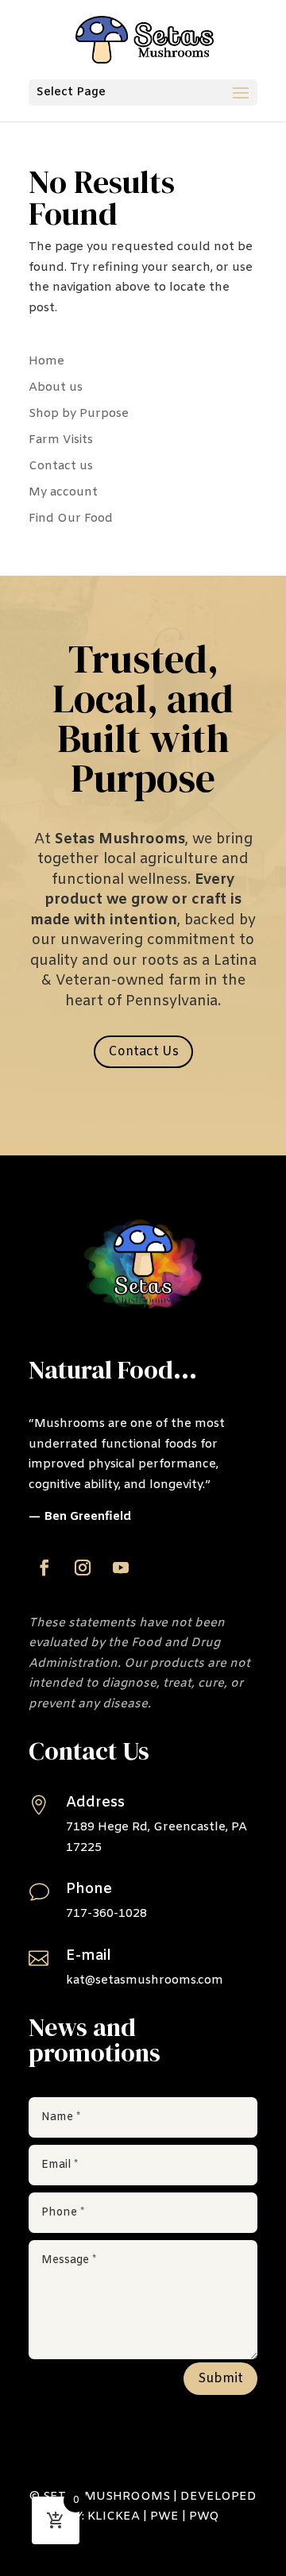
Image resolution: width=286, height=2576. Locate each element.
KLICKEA (114, 2516)
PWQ (204, 2516)
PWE (164, 2516)
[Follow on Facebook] (44, 1568)
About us (56, 388)
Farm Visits (61, 440)
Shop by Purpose (79, 414)
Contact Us (143, 1052)
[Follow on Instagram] (83, 1568)
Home (46, 361)
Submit (220, 2379)
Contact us (61, 466)
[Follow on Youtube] (121, 1568)
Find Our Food (71, 519)
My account (63, 492)
